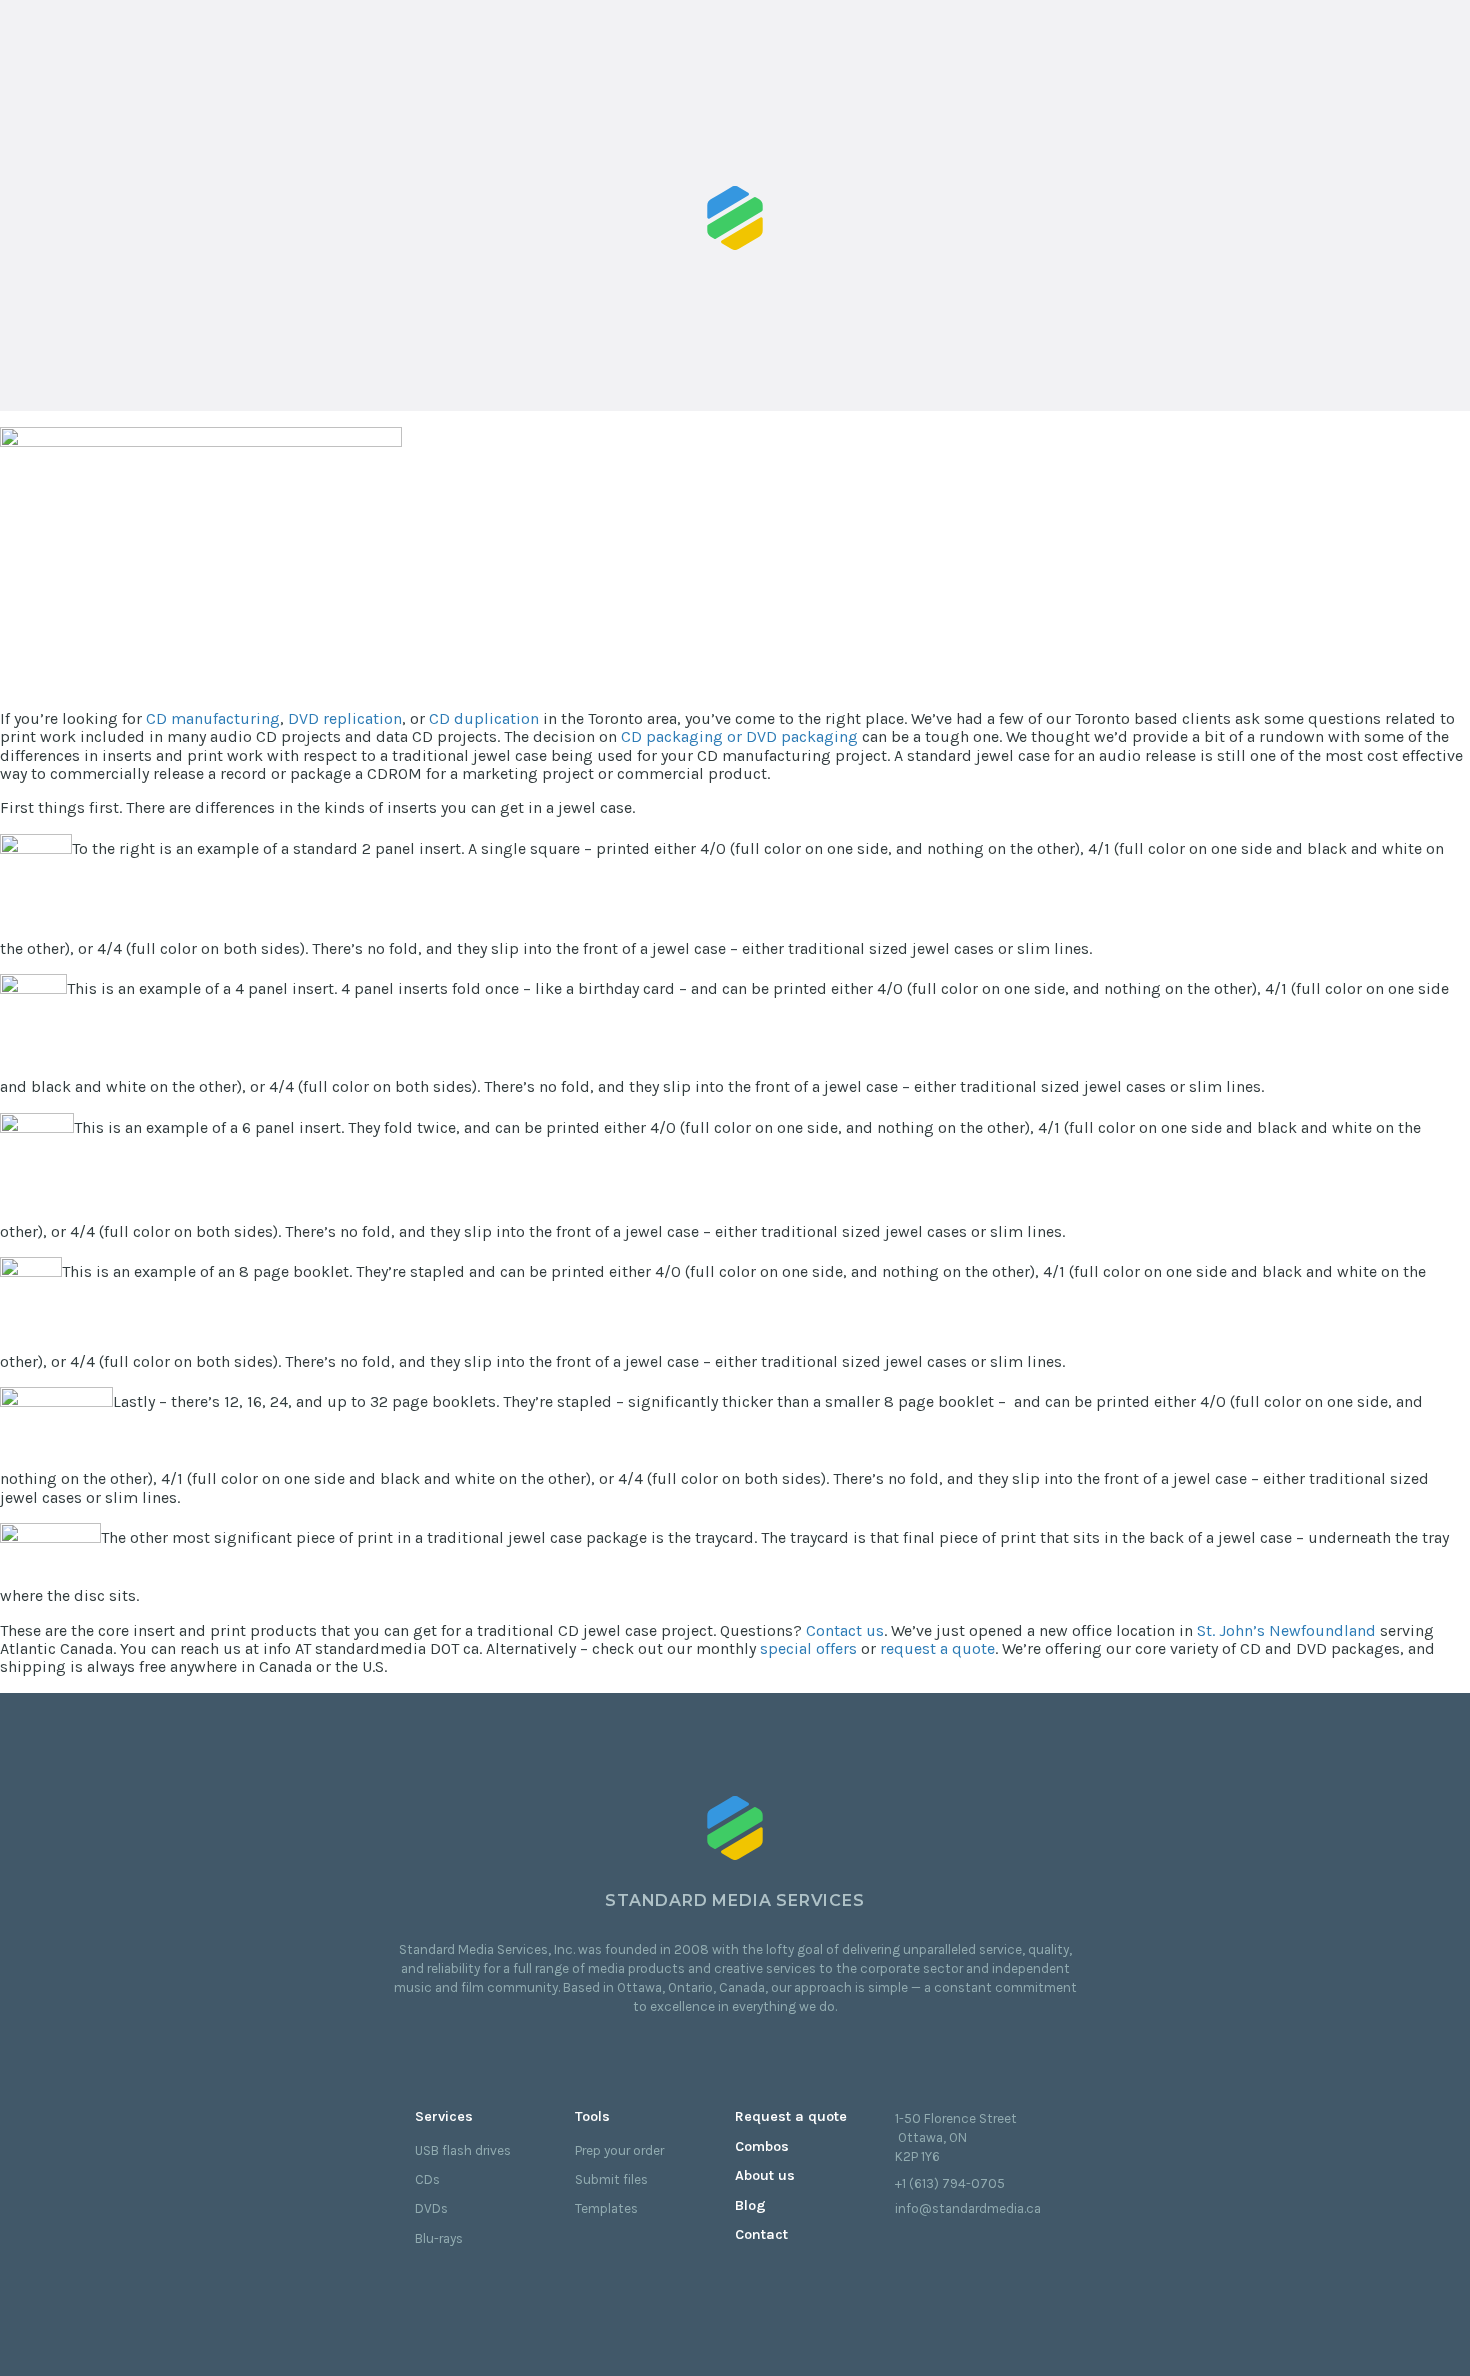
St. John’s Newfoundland (1286, 1630)
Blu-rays (439, 2238)
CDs (427, 2179)
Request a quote (791, 2116)
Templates (606, 2208)
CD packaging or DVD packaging (739, 736)
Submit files (611, 2179)
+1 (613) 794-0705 (950, 2183)
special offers (808, 1648)
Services (444, 2116)
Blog (750, 2205)
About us (765, 2175)
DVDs (431, 2208)
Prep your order (619, 2150)
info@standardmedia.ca (968, 2208)
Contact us (845, 1630)
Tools (592, 2116)
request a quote (937, 1648)
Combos (762, 2146)
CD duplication (484, 718)
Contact (761, 2234)
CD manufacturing (213, 718)
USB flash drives (463, 2150)
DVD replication (345, 718)
